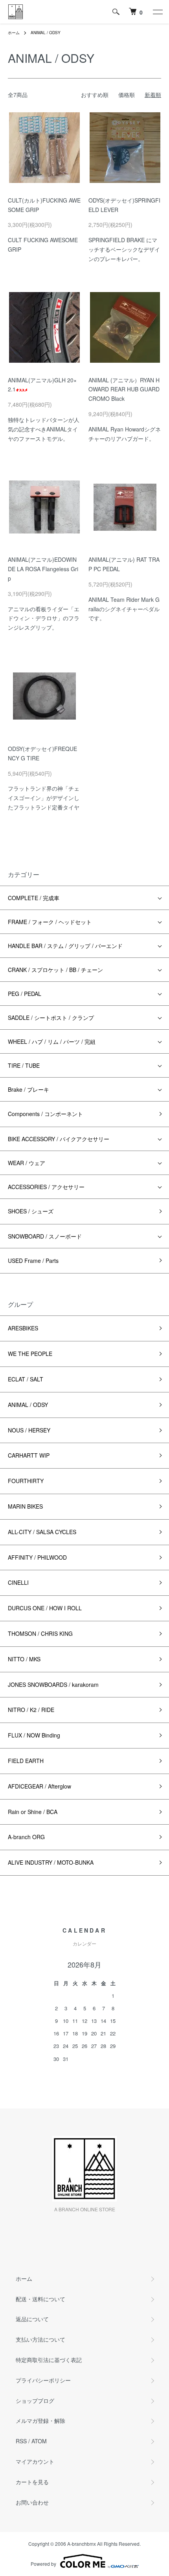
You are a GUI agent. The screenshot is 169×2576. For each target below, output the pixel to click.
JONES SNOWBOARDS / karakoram (53, 1684)
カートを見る (32, 2482)
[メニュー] (157, 12)
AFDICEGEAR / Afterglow (39, 1786)
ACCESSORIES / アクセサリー (46, 1187)
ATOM (39, 2441)
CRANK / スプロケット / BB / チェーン (55, 970)
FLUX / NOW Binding (34, 1735)
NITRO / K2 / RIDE (31, 1710)
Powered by (43, 2564)
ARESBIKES (23, 1328)
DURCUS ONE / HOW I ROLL (45, 1608)
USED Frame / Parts (33, 1261)
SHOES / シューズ (31, 1211)
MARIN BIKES (25, 1506)
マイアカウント (35, 2461)
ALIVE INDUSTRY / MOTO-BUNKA (51, 1862)
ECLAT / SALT (26, 1379)
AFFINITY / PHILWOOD (37, 1557)
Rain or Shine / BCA (33, 1812)
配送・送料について (40, 2299)
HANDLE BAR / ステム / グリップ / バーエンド (65, 946)
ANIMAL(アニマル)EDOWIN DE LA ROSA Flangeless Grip (43, 569)
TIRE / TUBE (24, 1065)
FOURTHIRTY (26, 1481)
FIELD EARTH (26, 1761)
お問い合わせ (32, 2502)
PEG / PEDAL (25, 994)
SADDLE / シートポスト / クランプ (51, 1018)
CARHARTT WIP (29, 1455)
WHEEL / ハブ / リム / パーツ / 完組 (52, 1041)
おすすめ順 (95, 95)
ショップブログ (35, 2401)
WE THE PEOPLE (30, 1354)
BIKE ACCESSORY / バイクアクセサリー (59, 1139)
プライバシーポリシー (43, 2380)
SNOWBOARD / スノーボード (45, 1236)
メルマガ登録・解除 (40, 2421)
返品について (32, 2319)
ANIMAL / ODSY (46, 33)
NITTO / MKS (24, 1659)
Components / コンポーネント (45, 1114)
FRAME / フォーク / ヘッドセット (50, 922)
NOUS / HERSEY (29, 1430)
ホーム (14, 33)
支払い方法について (40, 2339)
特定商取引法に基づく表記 (49, 2360)
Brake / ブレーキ (28, 1089)
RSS (21, 2441)
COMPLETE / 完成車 (34, 898)
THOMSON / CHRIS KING (40, 1633)
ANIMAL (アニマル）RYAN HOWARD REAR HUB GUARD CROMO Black (124, 389)
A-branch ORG (26, 1837)
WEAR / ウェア (27, 1163)
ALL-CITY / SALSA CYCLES (42, 1532)
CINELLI (18, 1582)
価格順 (127, 95)
